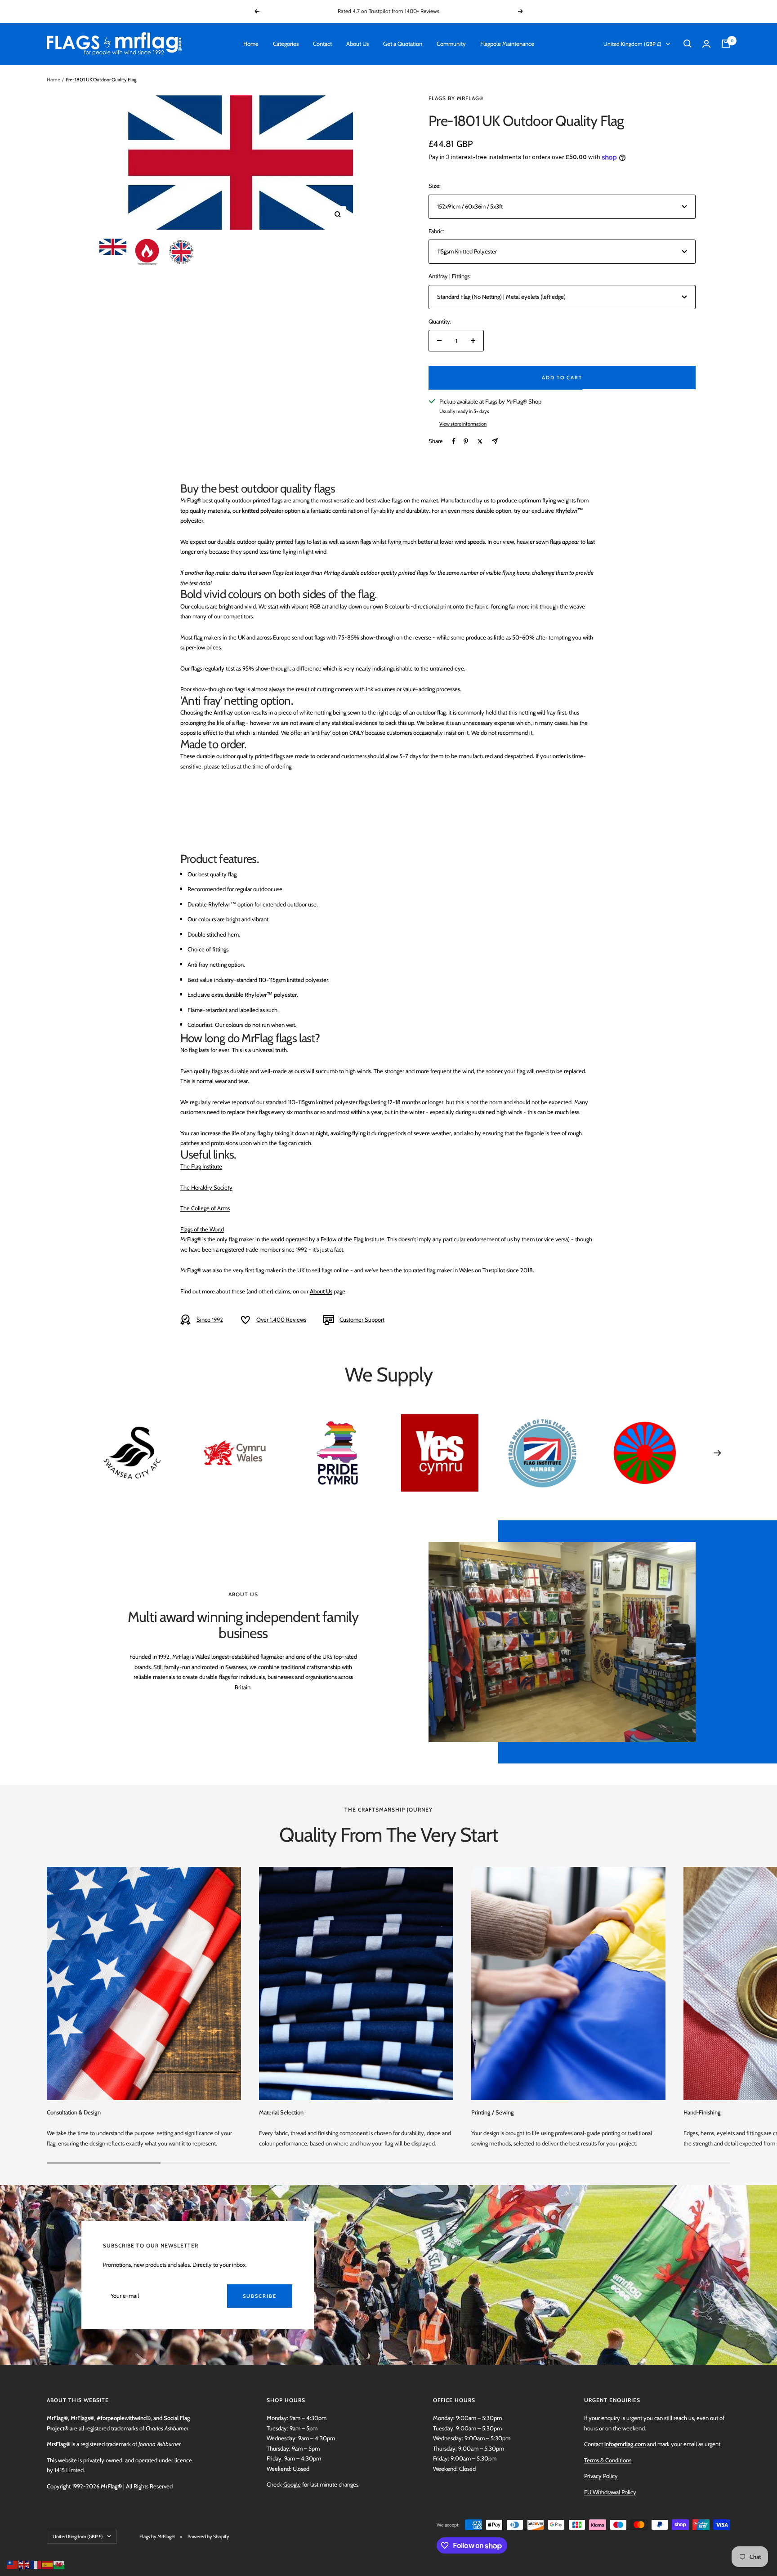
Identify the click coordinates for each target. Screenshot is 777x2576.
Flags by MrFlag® (456, 98)
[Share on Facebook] (454, 441)
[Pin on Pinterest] (466, 441)
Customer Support (362, 1319)
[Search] (688, 44)
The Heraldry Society (206, 1187)
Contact (322, 44)
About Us (357, 44)
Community (451, 44)
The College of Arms (205, 1208)
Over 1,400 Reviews (281, 1319)
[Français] (36, 2564)
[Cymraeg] (59, 2564)
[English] (24, 2564)
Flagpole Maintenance (507, 44)
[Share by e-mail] (495, 441)
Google (292, 2484)
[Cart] (726, 44)
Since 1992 (210, 1319)
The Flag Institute (201, 1166)
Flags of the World (202, 1229)
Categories (286, 44)
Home (251, 44)
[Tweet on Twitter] (480, 441)
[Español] (48, 2564)
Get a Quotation (403, 44)
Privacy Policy (601, 2476)
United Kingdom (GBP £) (632, 44)
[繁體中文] (13, 2564)
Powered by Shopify (208, 2536)
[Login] (706, 44)
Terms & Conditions (608, 2460)
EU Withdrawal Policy (610, 2492)
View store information (463, 424)
